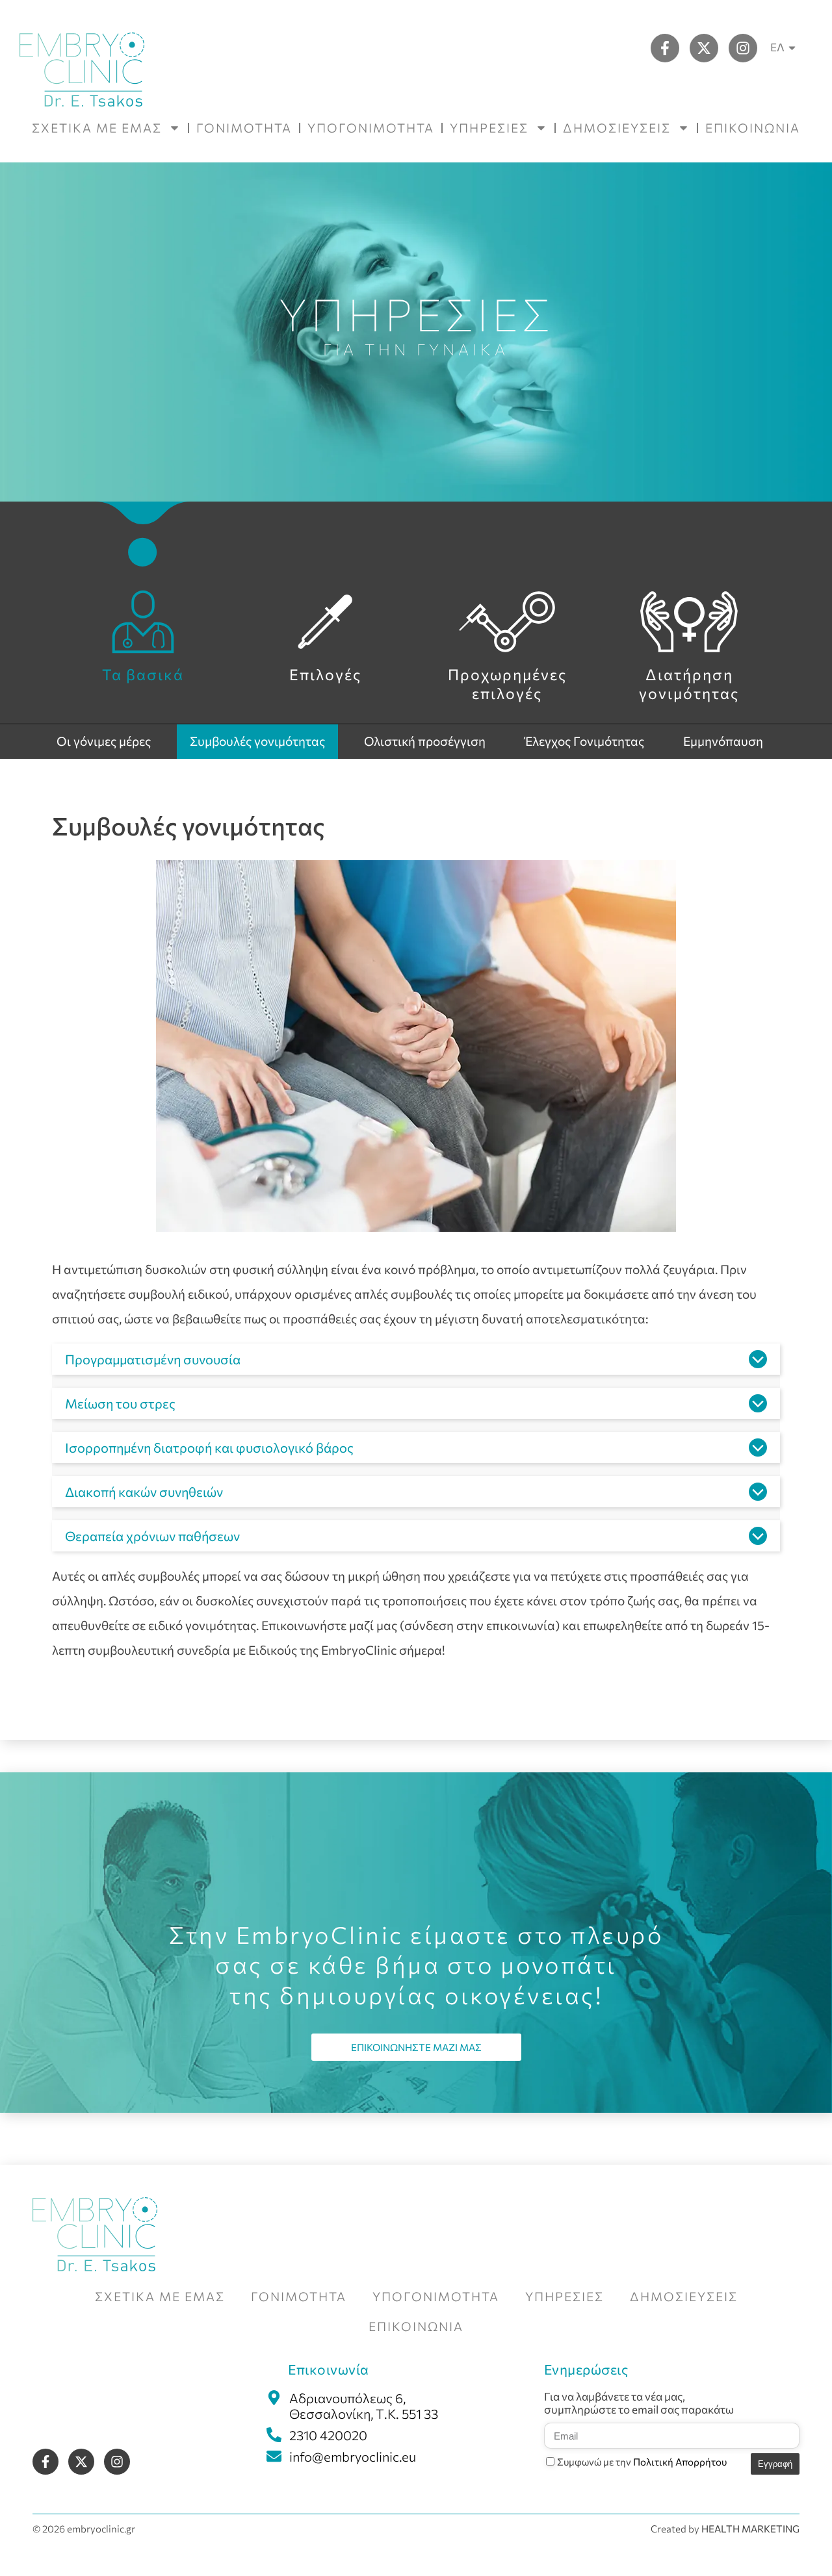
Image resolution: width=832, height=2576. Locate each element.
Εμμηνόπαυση (723, 741)
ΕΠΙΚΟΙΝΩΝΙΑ (753, 128)
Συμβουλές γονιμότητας (257, 741)
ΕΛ (777, 47)
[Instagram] (743, 48)
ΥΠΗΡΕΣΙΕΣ (489, 128)
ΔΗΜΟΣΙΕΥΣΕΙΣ (617, 128)
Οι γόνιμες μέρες (104, 741)
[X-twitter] (704, 48)
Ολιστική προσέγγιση (425, 741)
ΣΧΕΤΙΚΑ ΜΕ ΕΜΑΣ (97, 128)
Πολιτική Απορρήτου (680, 2462)
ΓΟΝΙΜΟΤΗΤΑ (244, 128)
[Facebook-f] (665, 48)
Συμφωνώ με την (642, 2462)
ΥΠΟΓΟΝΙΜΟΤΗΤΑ (371, 128)
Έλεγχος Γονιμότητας (584, 741)
